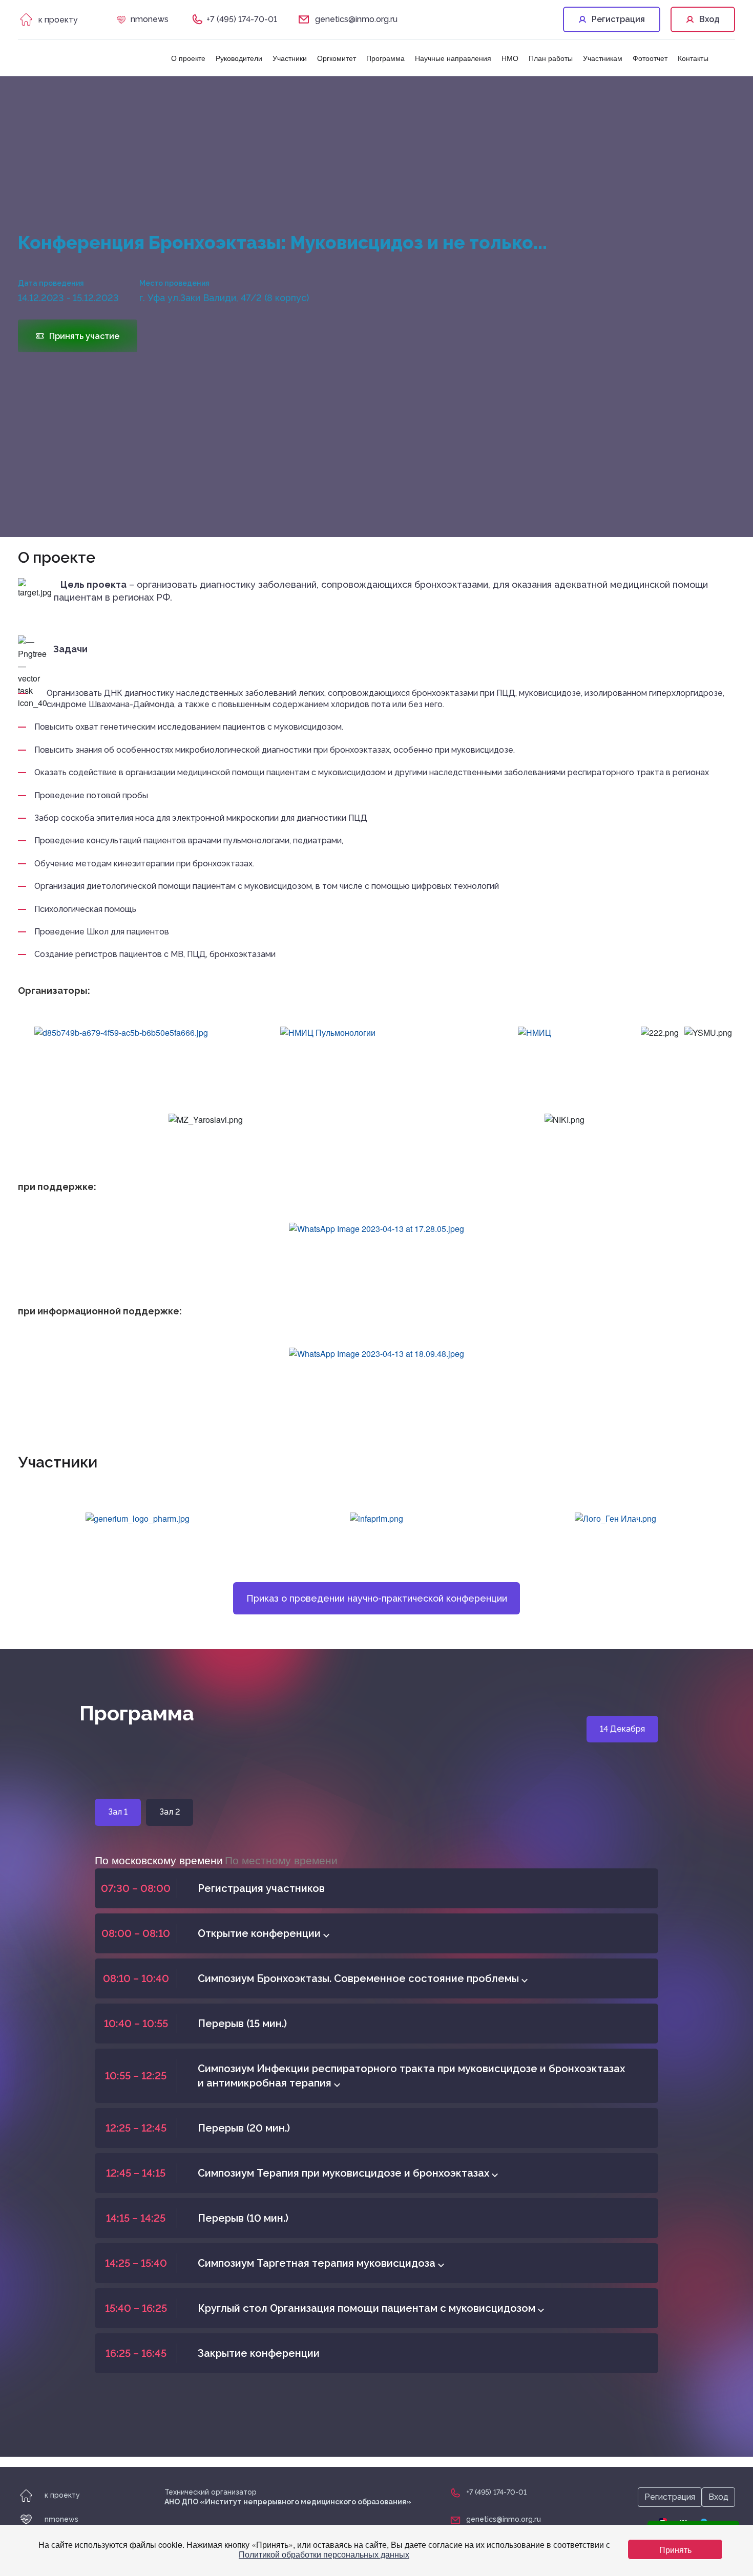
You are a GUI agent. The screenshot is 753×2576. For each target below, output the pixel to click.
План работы (551, 58)
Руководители (239, 58)
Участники (290, 58)
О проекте (188, 58)
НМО (510, 58)
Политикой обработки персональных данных (324, 2554)
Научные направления (453, 58)
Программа (385, 58)
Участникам (603, 58)
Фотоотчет (650, 58)
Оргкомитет (337, 58)
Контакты (693, 58)
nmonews (150, 19)
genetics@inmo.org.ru (356, 19)
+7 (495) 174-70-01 (242, 19)
